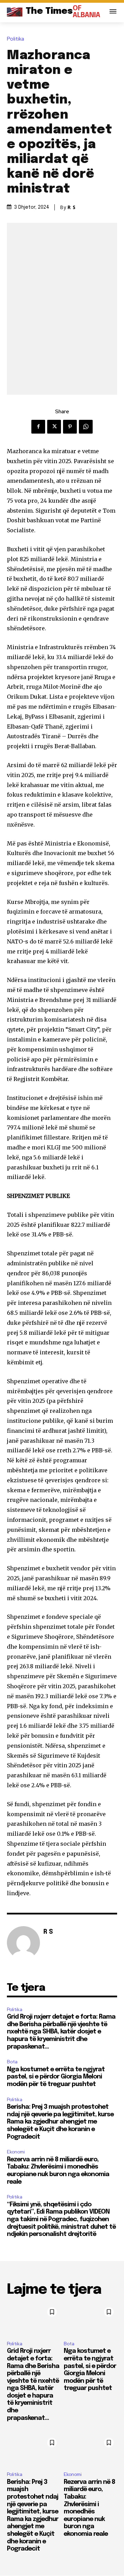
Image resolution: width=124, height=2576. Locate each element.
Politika (15, 39)
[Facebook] (38, 427)
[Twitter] (54, 427)
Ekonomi (16, 2152)
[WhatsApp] (86, 427)
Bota (12, 2062)
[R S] (23, 1943)
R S (72, 207)
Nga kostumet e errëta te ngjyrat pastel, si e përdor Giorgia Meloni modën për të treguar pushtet (56, 2077)
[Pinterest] (70, 427)
